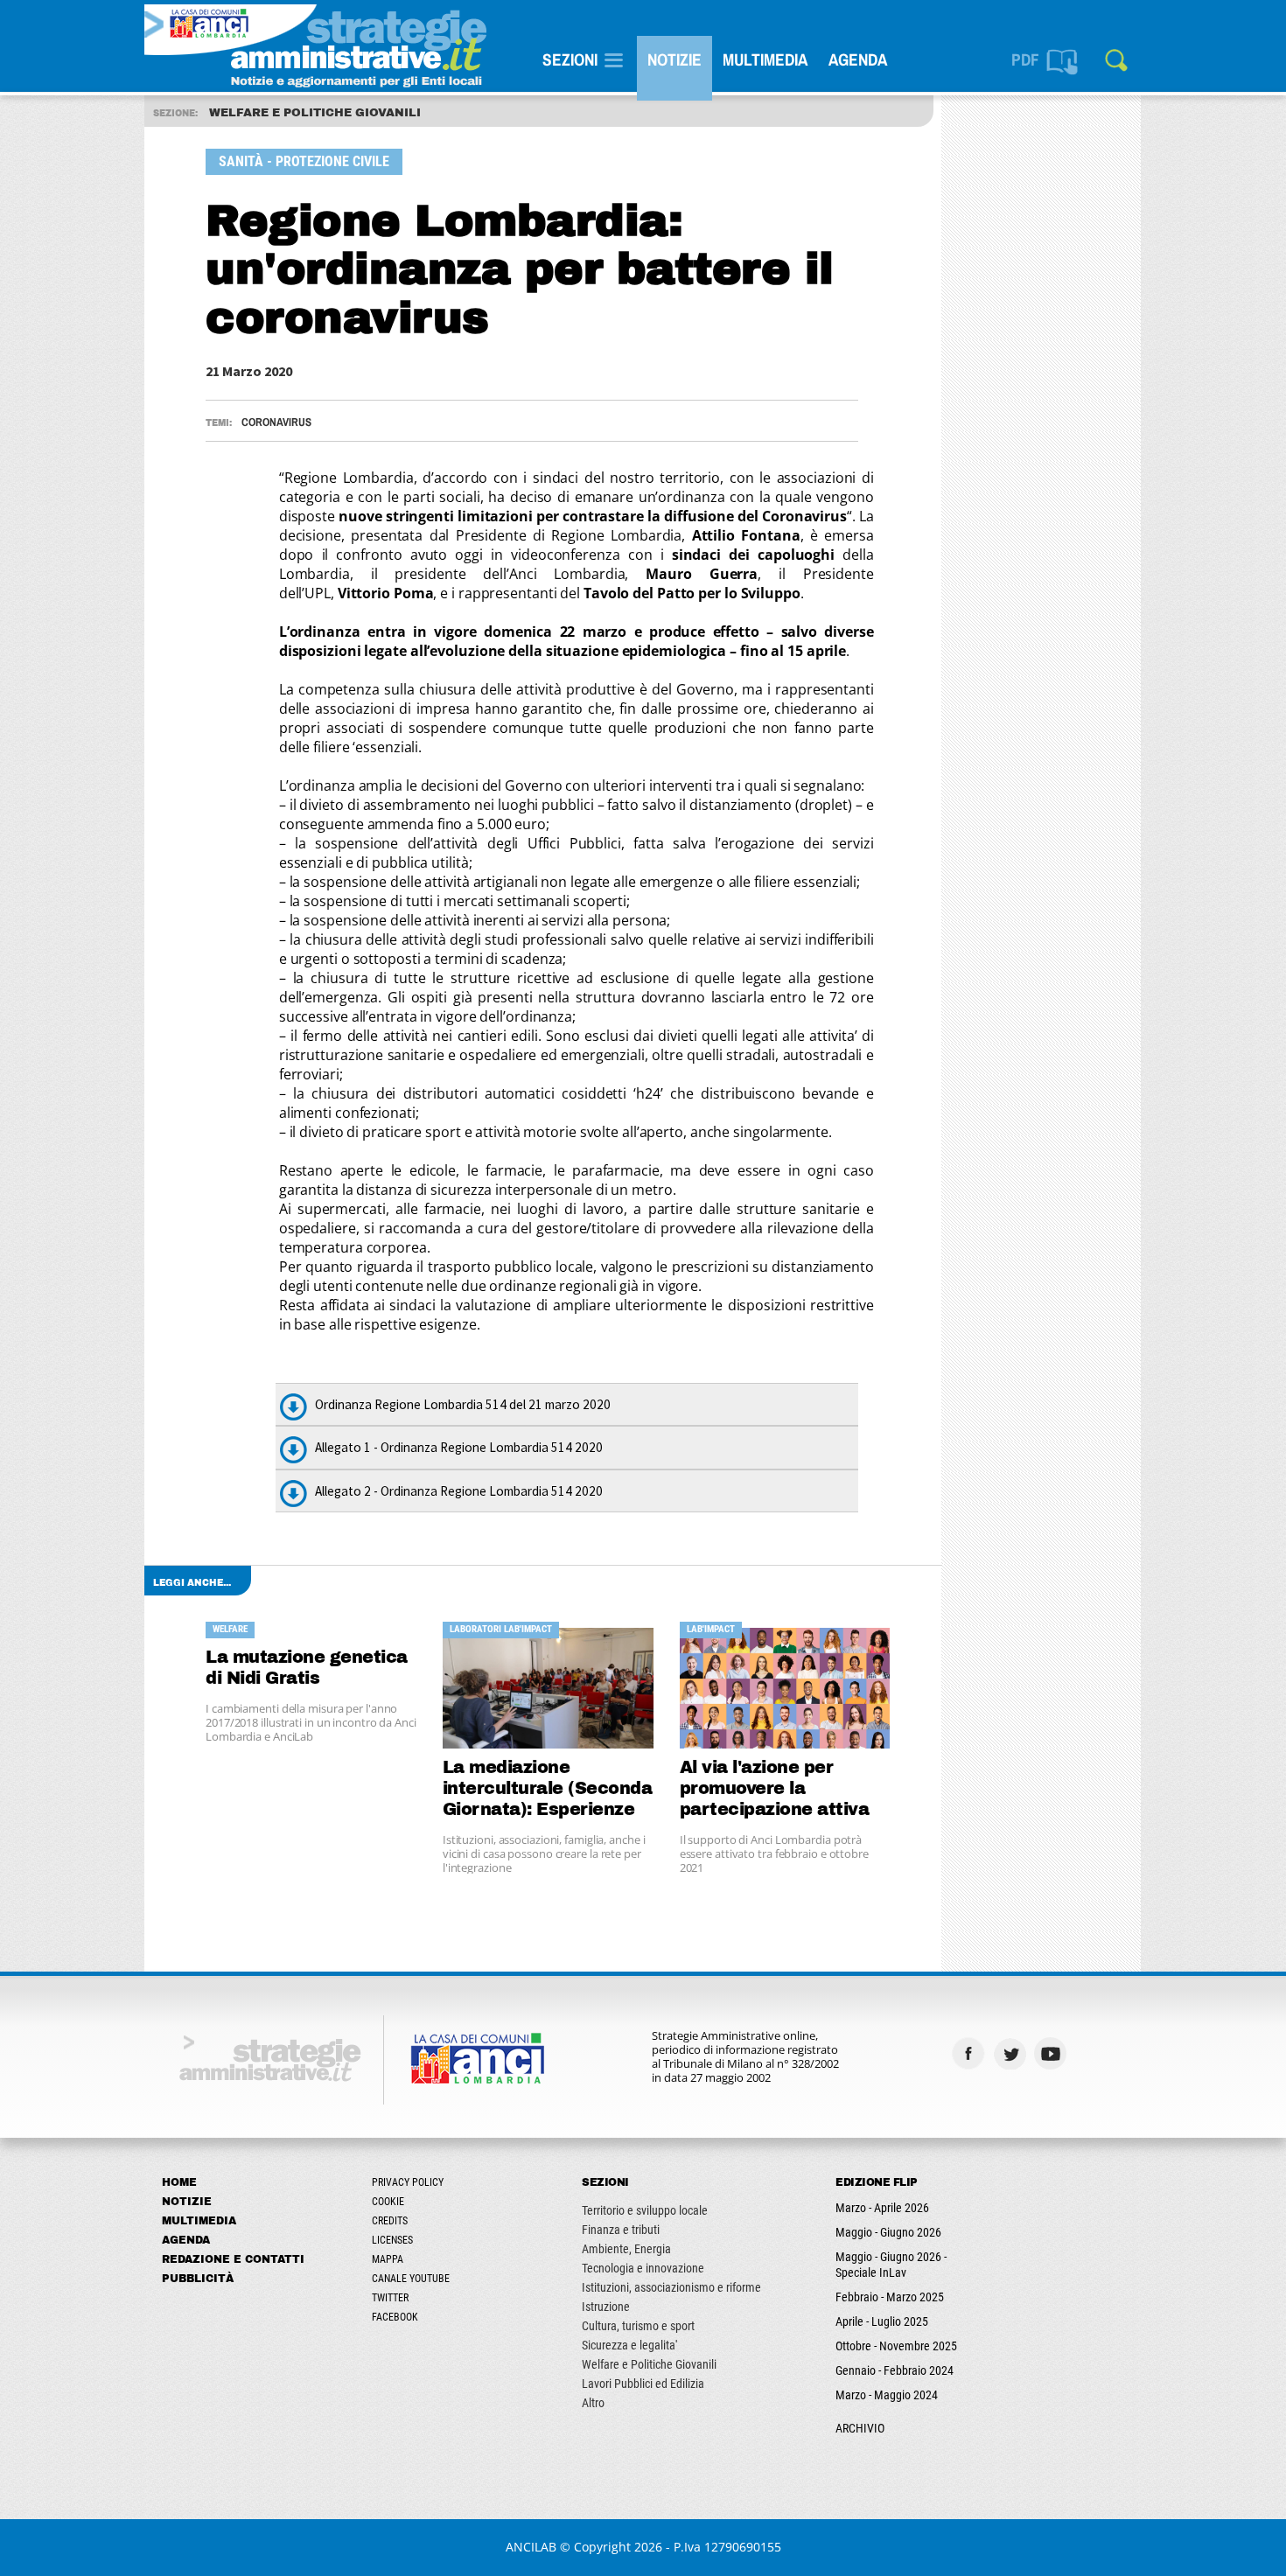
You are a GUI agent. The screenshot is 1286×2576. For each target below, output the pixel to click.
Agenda (858, 59)
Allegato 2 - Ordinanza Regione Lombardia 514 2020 (459, 1491)
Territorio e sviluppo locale (645, 2210)
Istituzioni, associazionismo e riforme (671, 2287)
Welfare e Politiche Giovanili (649, 2364)
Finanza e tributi (621, 2230)
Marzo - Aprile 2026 (882, 2208)
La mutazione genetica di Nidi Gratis (307, 1668)
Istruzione (606, 2307)
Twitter (390, 2298)
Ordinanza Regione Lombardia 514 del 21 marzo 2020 (463, 1404)
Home (179, 2182)
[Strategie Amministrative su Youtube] (1053, 2053)
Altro (593, 2403)
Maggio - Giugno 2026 (888, 2232)
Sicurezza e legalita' (629, 2345)
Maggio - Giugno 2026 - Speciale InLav (891, 2265)
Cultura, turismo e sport (638, 2326)
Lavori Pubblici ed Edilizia (643, 2384)
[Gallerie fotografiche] (1094, 2053)
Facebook (395, 2317)
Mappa (388, 2259)
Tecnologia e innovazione (643, 2268)
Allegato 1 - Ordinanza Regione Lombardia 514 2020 (459, 1447)
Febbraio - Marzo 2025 (890, 2297)
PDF (1025, 59)
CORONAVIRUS (276, 422)
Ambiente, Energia (626, 2249)
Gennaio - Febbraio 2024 (895, 2370)
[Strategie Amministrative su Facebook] (971, 2053)
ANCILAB (531, 2547)
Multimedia (765, 59)
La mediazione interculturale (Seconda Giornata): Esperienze (548, 1788)
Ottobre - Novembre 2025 (896, 2346)
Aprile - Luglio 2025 (882, 2321)
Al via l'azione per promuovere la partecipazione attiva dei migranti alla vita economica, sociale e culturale (775, 1789)
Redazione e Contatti (233, 2259)
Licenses (392, 2240)
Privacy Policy (408, 2182)
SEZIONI (570, 59)
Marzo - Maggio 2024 (887, 2395)
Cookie (388, 2202)
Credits (390, 2221)
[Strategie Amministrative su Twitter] (1012, 2053)
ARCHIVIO (860, 2428)
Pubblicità (198, 2279)
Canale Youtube (411, 2279)
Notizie (674, 59)
